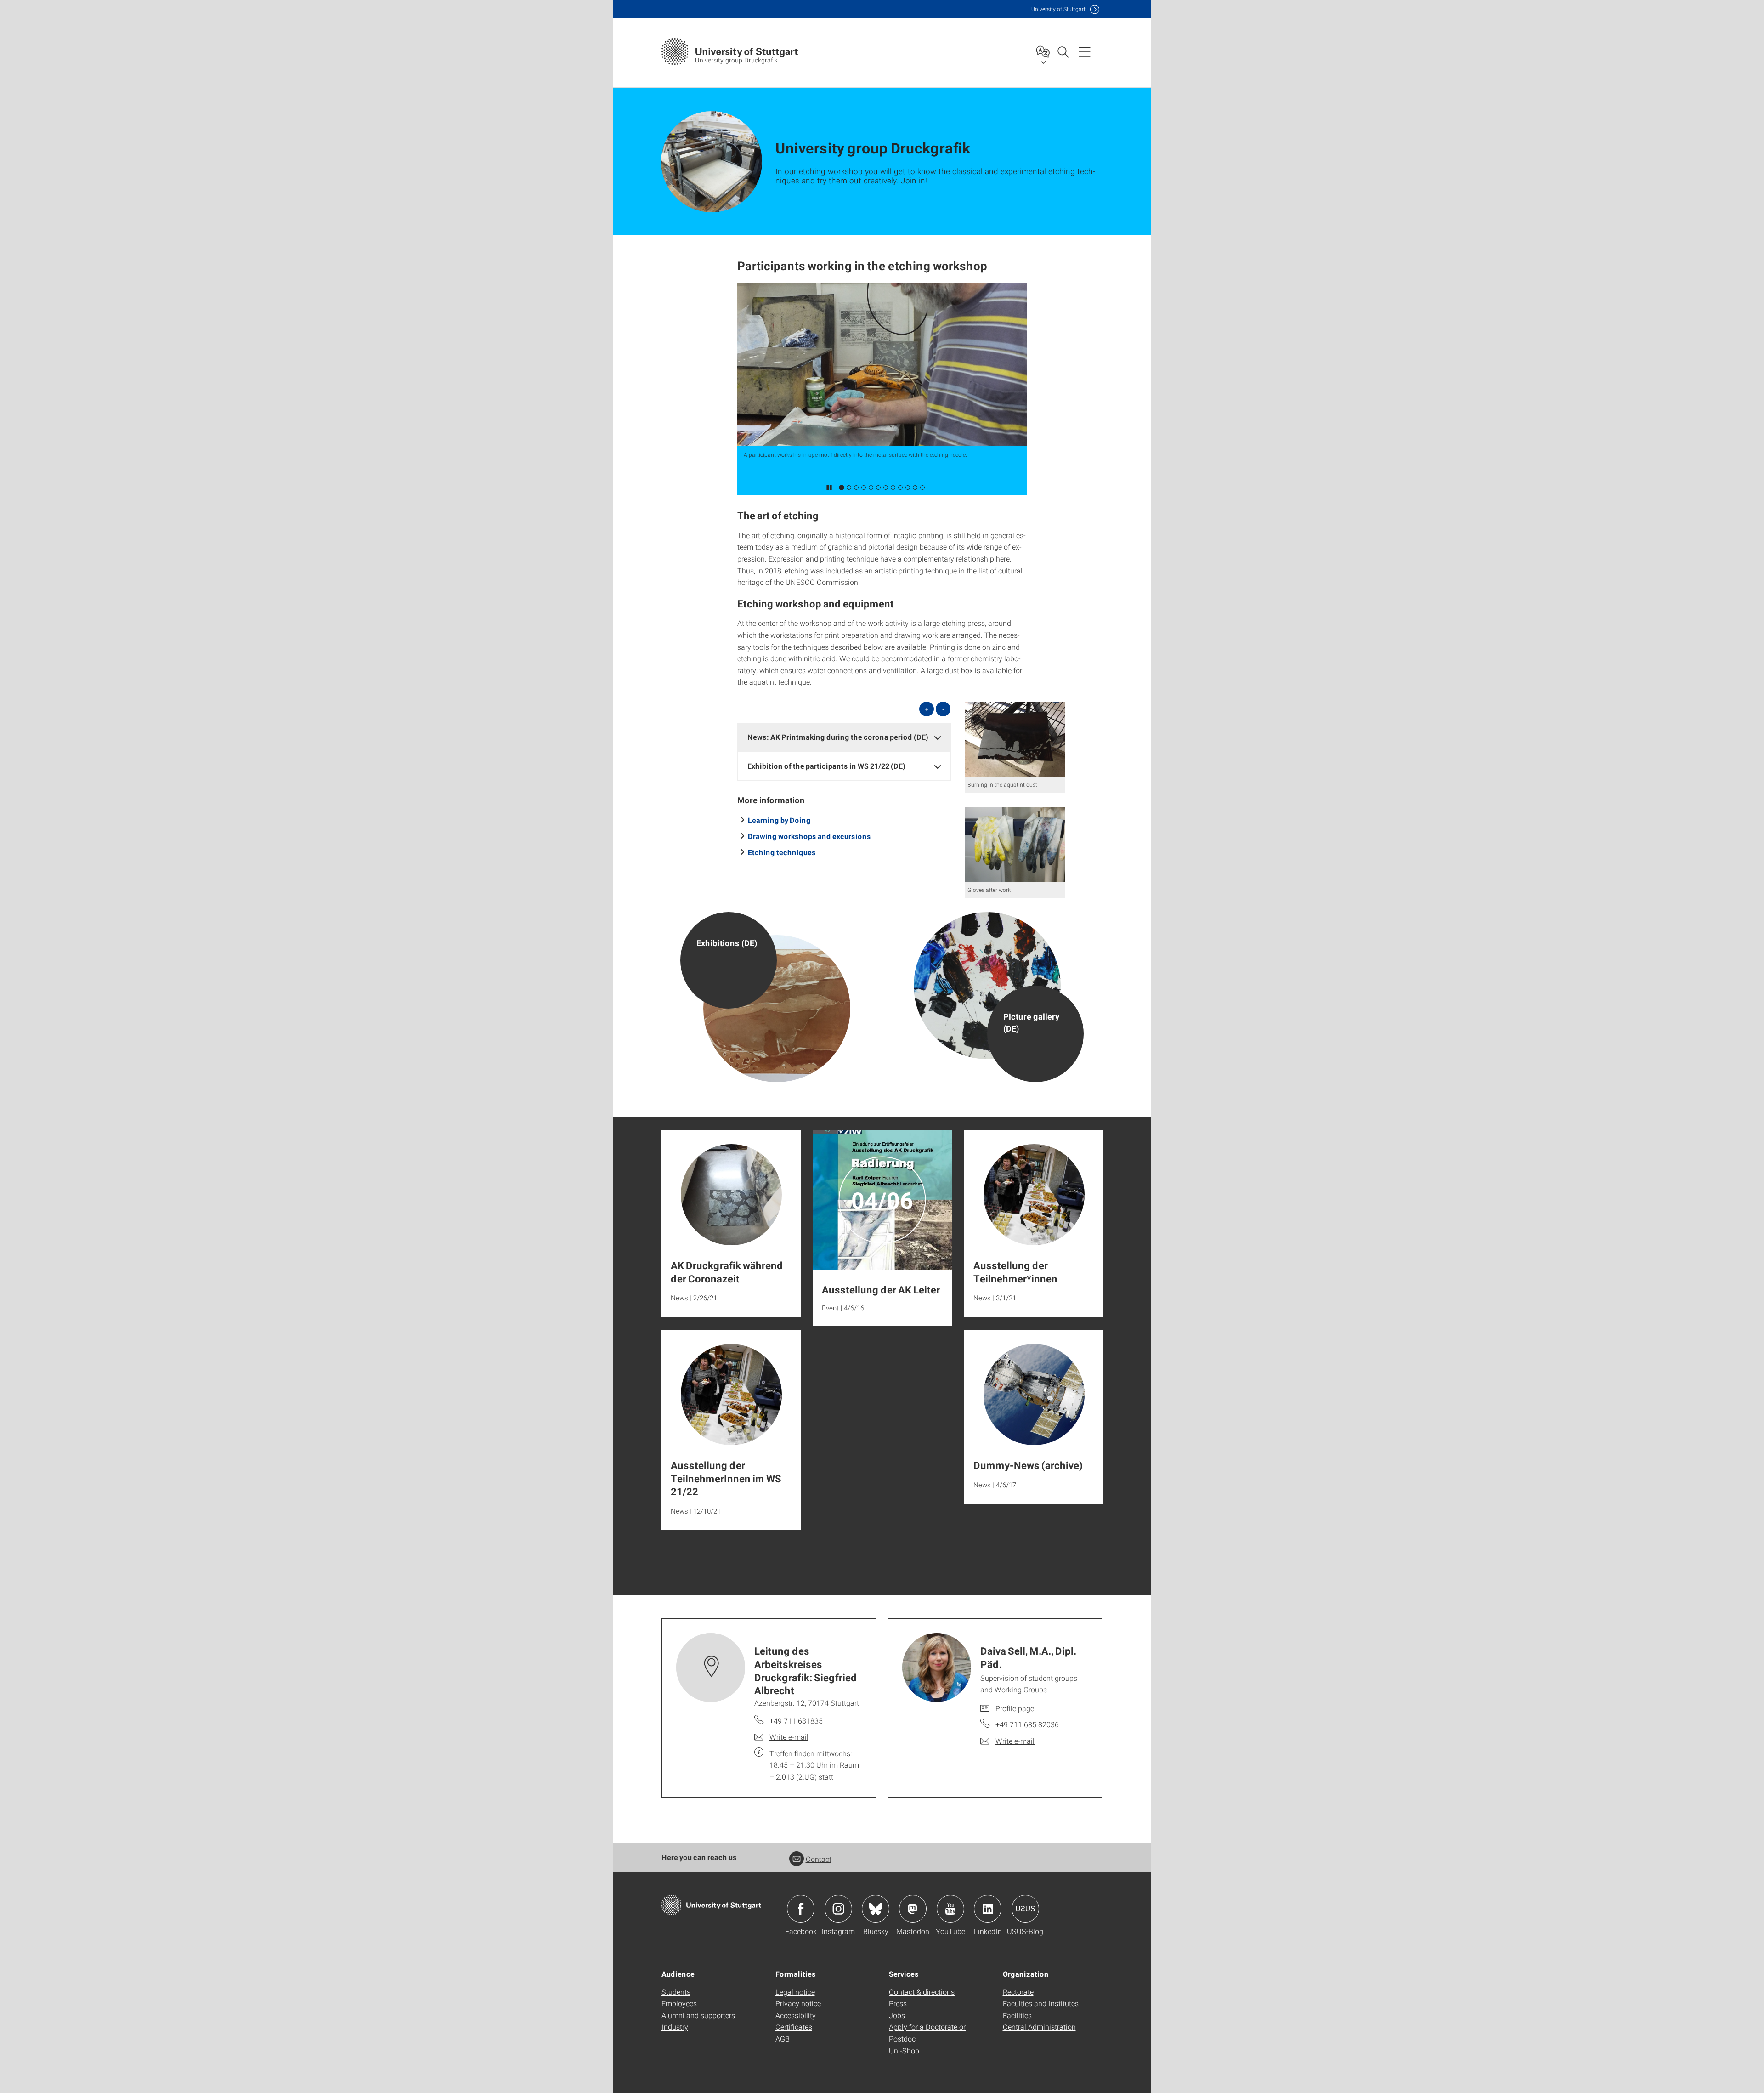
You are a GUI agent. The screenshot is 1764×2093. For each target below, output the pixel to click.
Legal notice (795, 1992)
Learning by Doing (779, 820)
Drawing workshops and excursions (809, 836)
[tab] (844, 737)
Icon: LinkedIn (988, 1909)
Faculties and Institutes (1041, 2003)
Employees (679, 2003)
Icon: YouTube (950, 1909)
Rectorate (1018, 1992)
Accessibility (796, 2015)
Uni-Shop (904, 2050)
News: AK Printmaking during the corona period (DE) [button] (838, 737)
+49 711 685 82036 (1027, 1724)
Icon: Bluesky (876, 1909)
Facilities (1017, 2015)
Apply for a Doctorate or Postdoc (927, 2033)
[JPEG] (1015, 739)
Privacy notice (798, 2003)
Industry (675, 2027)
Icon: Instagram (838, 1909)
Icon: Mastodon (913, 1909)
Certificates (794, 2027)
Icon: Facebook (801, 1909)
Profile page (1015, 1708)
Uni (1058, 9)
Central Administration (1039, 2027)
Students (676, 1992)
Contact (819, 1859)
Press (898, 2003)
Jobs (897, 2015)
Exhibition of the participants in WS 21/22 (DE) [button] (826, 766)
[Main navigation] (1085, 51)
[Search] (1063, 51)
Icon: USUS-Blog (1025, 1909)
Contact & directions (922, 1992)
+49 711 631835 (796, 1721)
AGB (783, 2039)
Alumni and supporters (698, 2015)
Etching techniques (782, 852)
